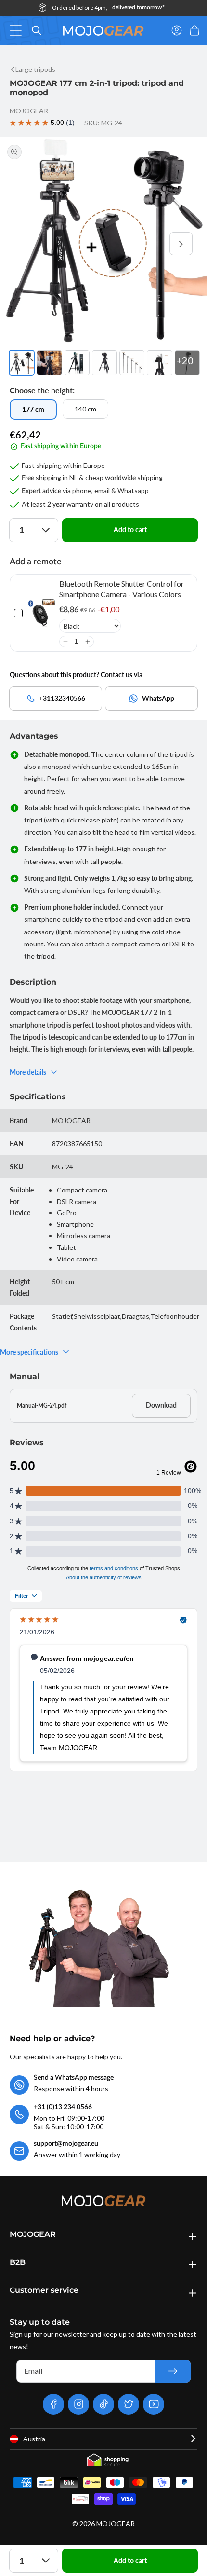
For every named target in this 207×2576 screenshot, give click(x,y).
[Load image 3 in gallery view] (77, 363)
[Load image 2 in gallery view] (49, 363)
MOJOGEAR (116, 2524)
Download (161, 1405)
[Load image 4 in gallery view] (104, 363)
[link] (41, 613)
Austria (34, 2439)
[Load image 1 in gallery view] (22, 363)
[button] (19, 30)
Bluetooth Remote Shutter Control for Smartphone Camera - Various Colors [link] (122, 589)
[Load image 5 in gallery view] (132, 363)
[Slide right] (181, 244)
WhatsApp (158, 698)
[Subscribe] (173, 2371)
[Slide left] (26, 244)
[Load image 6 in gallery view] (159, 363)
